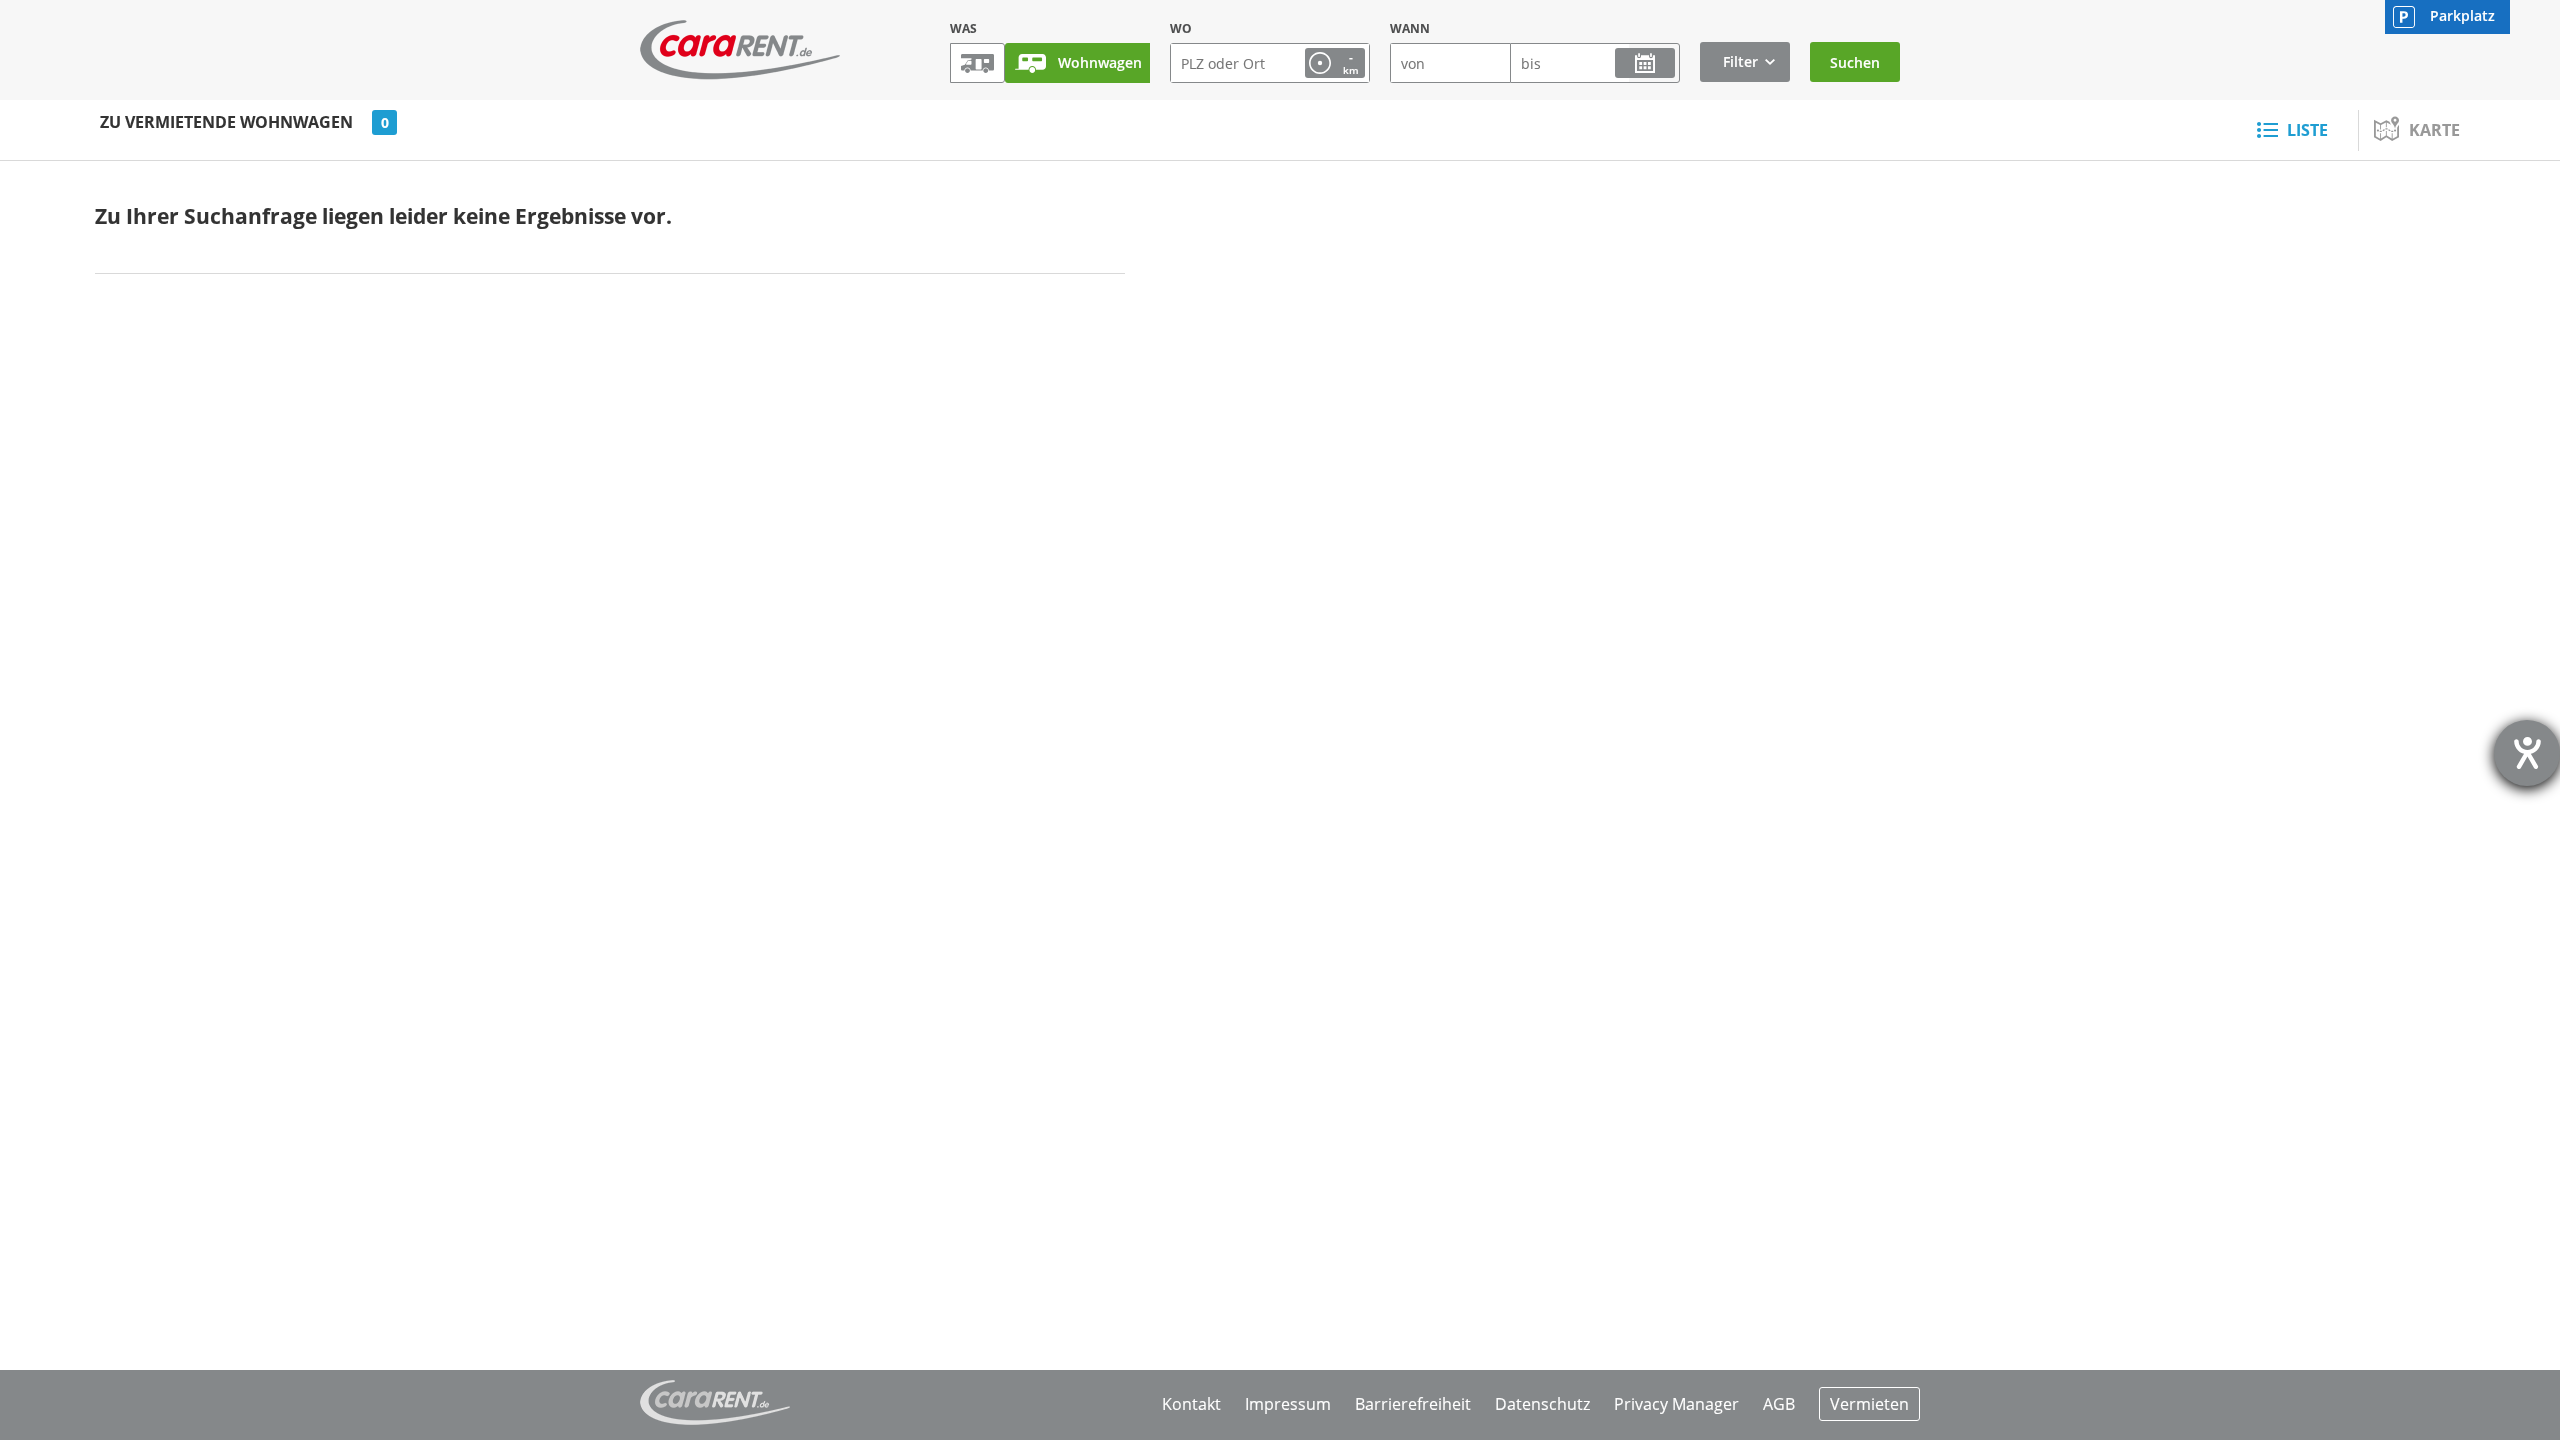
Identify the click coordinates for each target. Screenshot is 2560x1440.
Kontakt (1191, 1404)
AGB (1779, 1404)
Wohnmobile (977, 63)
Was (963, 28)
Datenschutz (1542, 1404)
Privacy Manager (1676, 1404)
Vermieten (1869, 1404)
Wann (1410, 28)
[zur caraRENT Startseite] (740, 50)
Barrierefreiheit (1413, 1404)
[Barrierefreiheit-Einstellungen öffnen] (2527, 753)
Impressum (1288, 1404)
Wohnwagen (1100, 62)
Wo (1181, 28)
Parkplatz (2462, 15)
